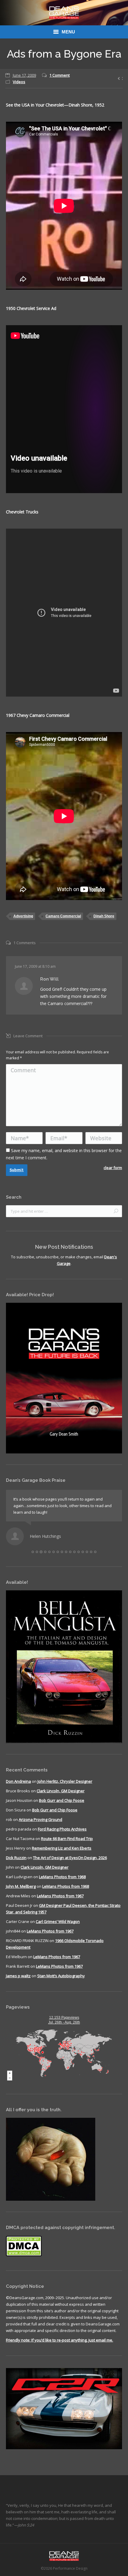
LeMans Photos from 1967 (60, 1902)
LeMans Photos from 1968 (62, 1883)
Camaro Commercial (63, 916)
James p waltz (18, 1982)
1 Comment (60, 75)
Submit (17, 1170)
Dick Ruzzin (16, 1864)
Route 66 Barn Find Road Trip (67, 1845)
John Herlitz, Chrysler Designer (65, 1788)
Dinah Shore (104, 916)
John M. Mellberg (21, 1893)
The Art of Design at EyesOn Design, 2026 (70, 1864)
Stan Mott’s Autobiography (61, 1982)
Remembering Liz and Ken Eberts (62, 1855)
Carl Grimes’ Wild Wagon (58, 1928)
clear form (113, 1168)
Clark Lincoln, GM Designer (61, 1797)
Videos (19, 82)
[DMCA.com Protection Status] (24, 2262)
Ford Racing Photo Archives (62, 1836)
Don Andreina (18, 1788)
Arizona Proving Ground (40, 1826)
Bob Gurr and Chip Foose (62, 1807)
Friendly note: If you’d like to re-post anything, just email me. (60, 2347)
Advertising (23, 916)
